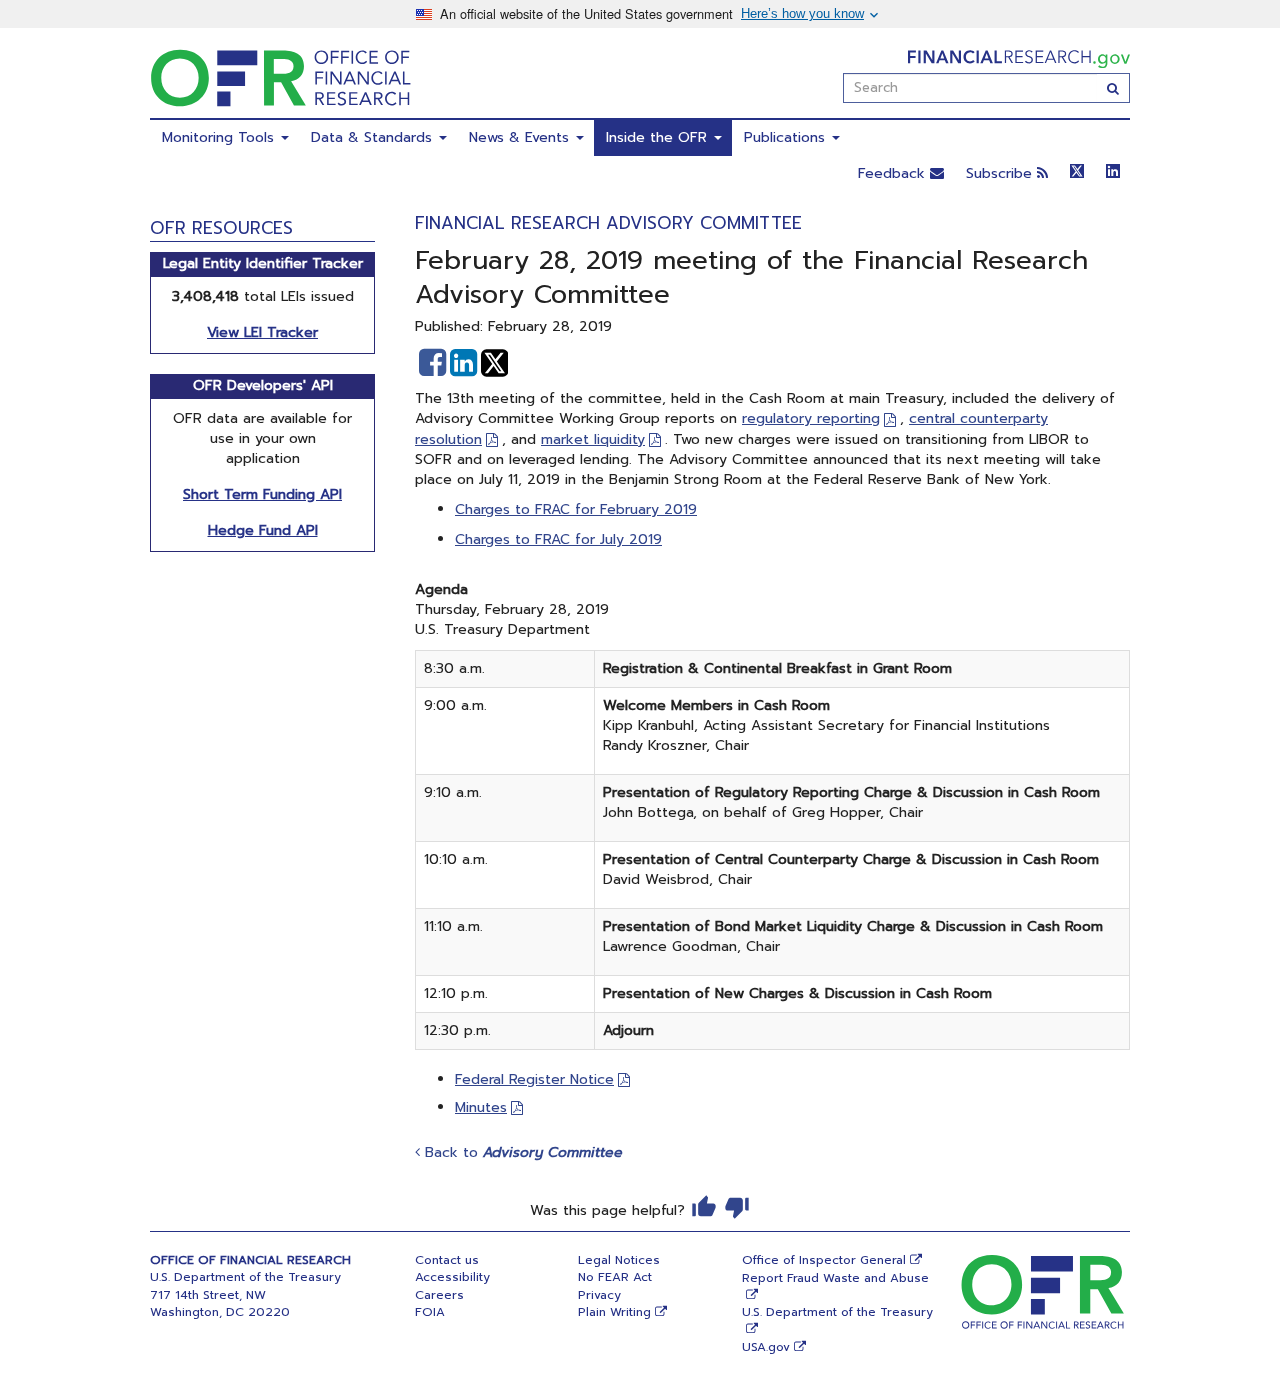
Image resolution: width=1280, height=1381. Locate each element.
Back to (521, 1152)
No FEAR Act (615, 1277)
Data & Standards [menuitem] (374, 137)
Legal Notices (619, 1260)
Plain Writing (614, 1312)
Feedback (894, 173)
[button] (432, 363)
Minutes (481, 1107)
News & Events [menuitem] (521, 137)
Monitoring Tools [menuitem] (220, 137)
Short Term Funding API (262, 494)
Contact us (447, 1260)
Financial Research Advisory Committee (608, 223)
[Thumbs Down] (737, 1207)
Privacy (599, 1295)
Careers (439, 1295)
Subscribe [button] (1001, 173)
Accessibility (452, 1277)
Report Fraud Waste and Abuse (835, 1278)
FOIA (430, 1312)
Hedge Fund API (263, 530)
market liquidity (593, 439)
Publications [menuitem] (787, 137)
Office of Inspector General (824, 1260)
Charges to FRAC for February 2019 (576, 509)
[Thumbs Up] (704, 1207)
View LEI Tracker (262, 332)
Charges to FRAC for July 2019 (558, 539)
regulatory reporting (811, 418)
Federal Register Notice (534, 1079)
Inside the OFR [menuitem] (659, 137)
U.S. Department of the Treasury (837, 1312)
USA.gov (766, 1347)
